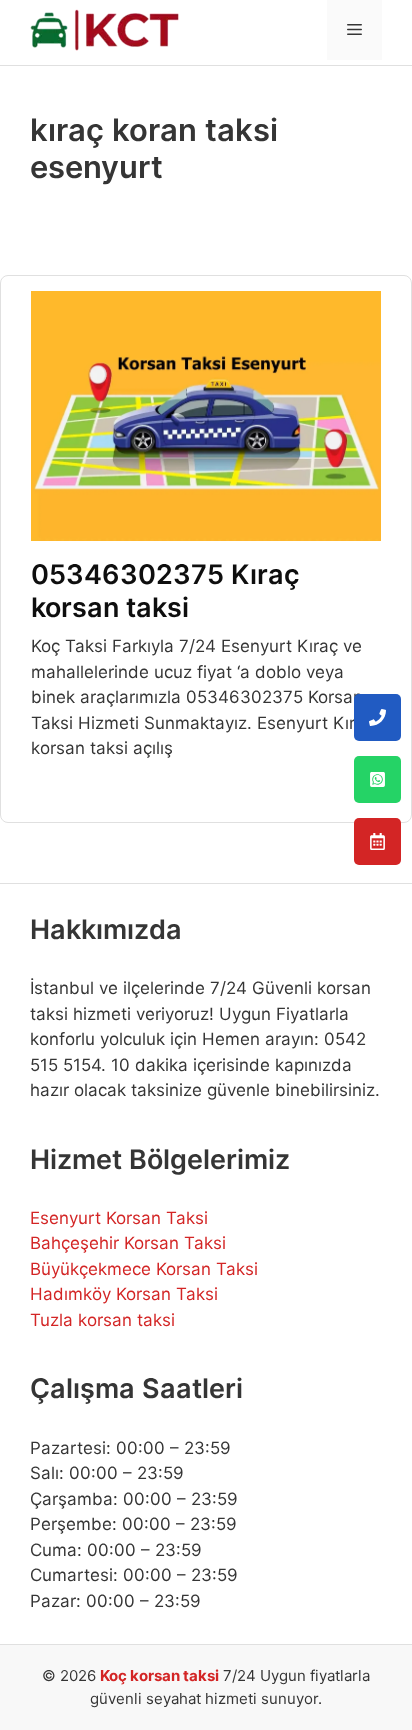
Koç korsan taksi (159, 1675)
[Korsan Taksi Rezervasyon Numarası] (377, 841)
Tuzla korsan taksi (102, 1320)
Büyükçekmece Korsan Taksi (144, 1269)
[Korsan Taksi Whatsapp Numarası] (377, 779)
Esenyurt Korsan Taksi (119, 1218)
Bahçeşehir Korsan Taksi (128, 1243)
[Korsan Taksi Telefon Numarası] (377, 717)
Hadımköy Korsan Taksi (124, 1294)
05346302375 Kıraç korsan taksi (165, 590)
